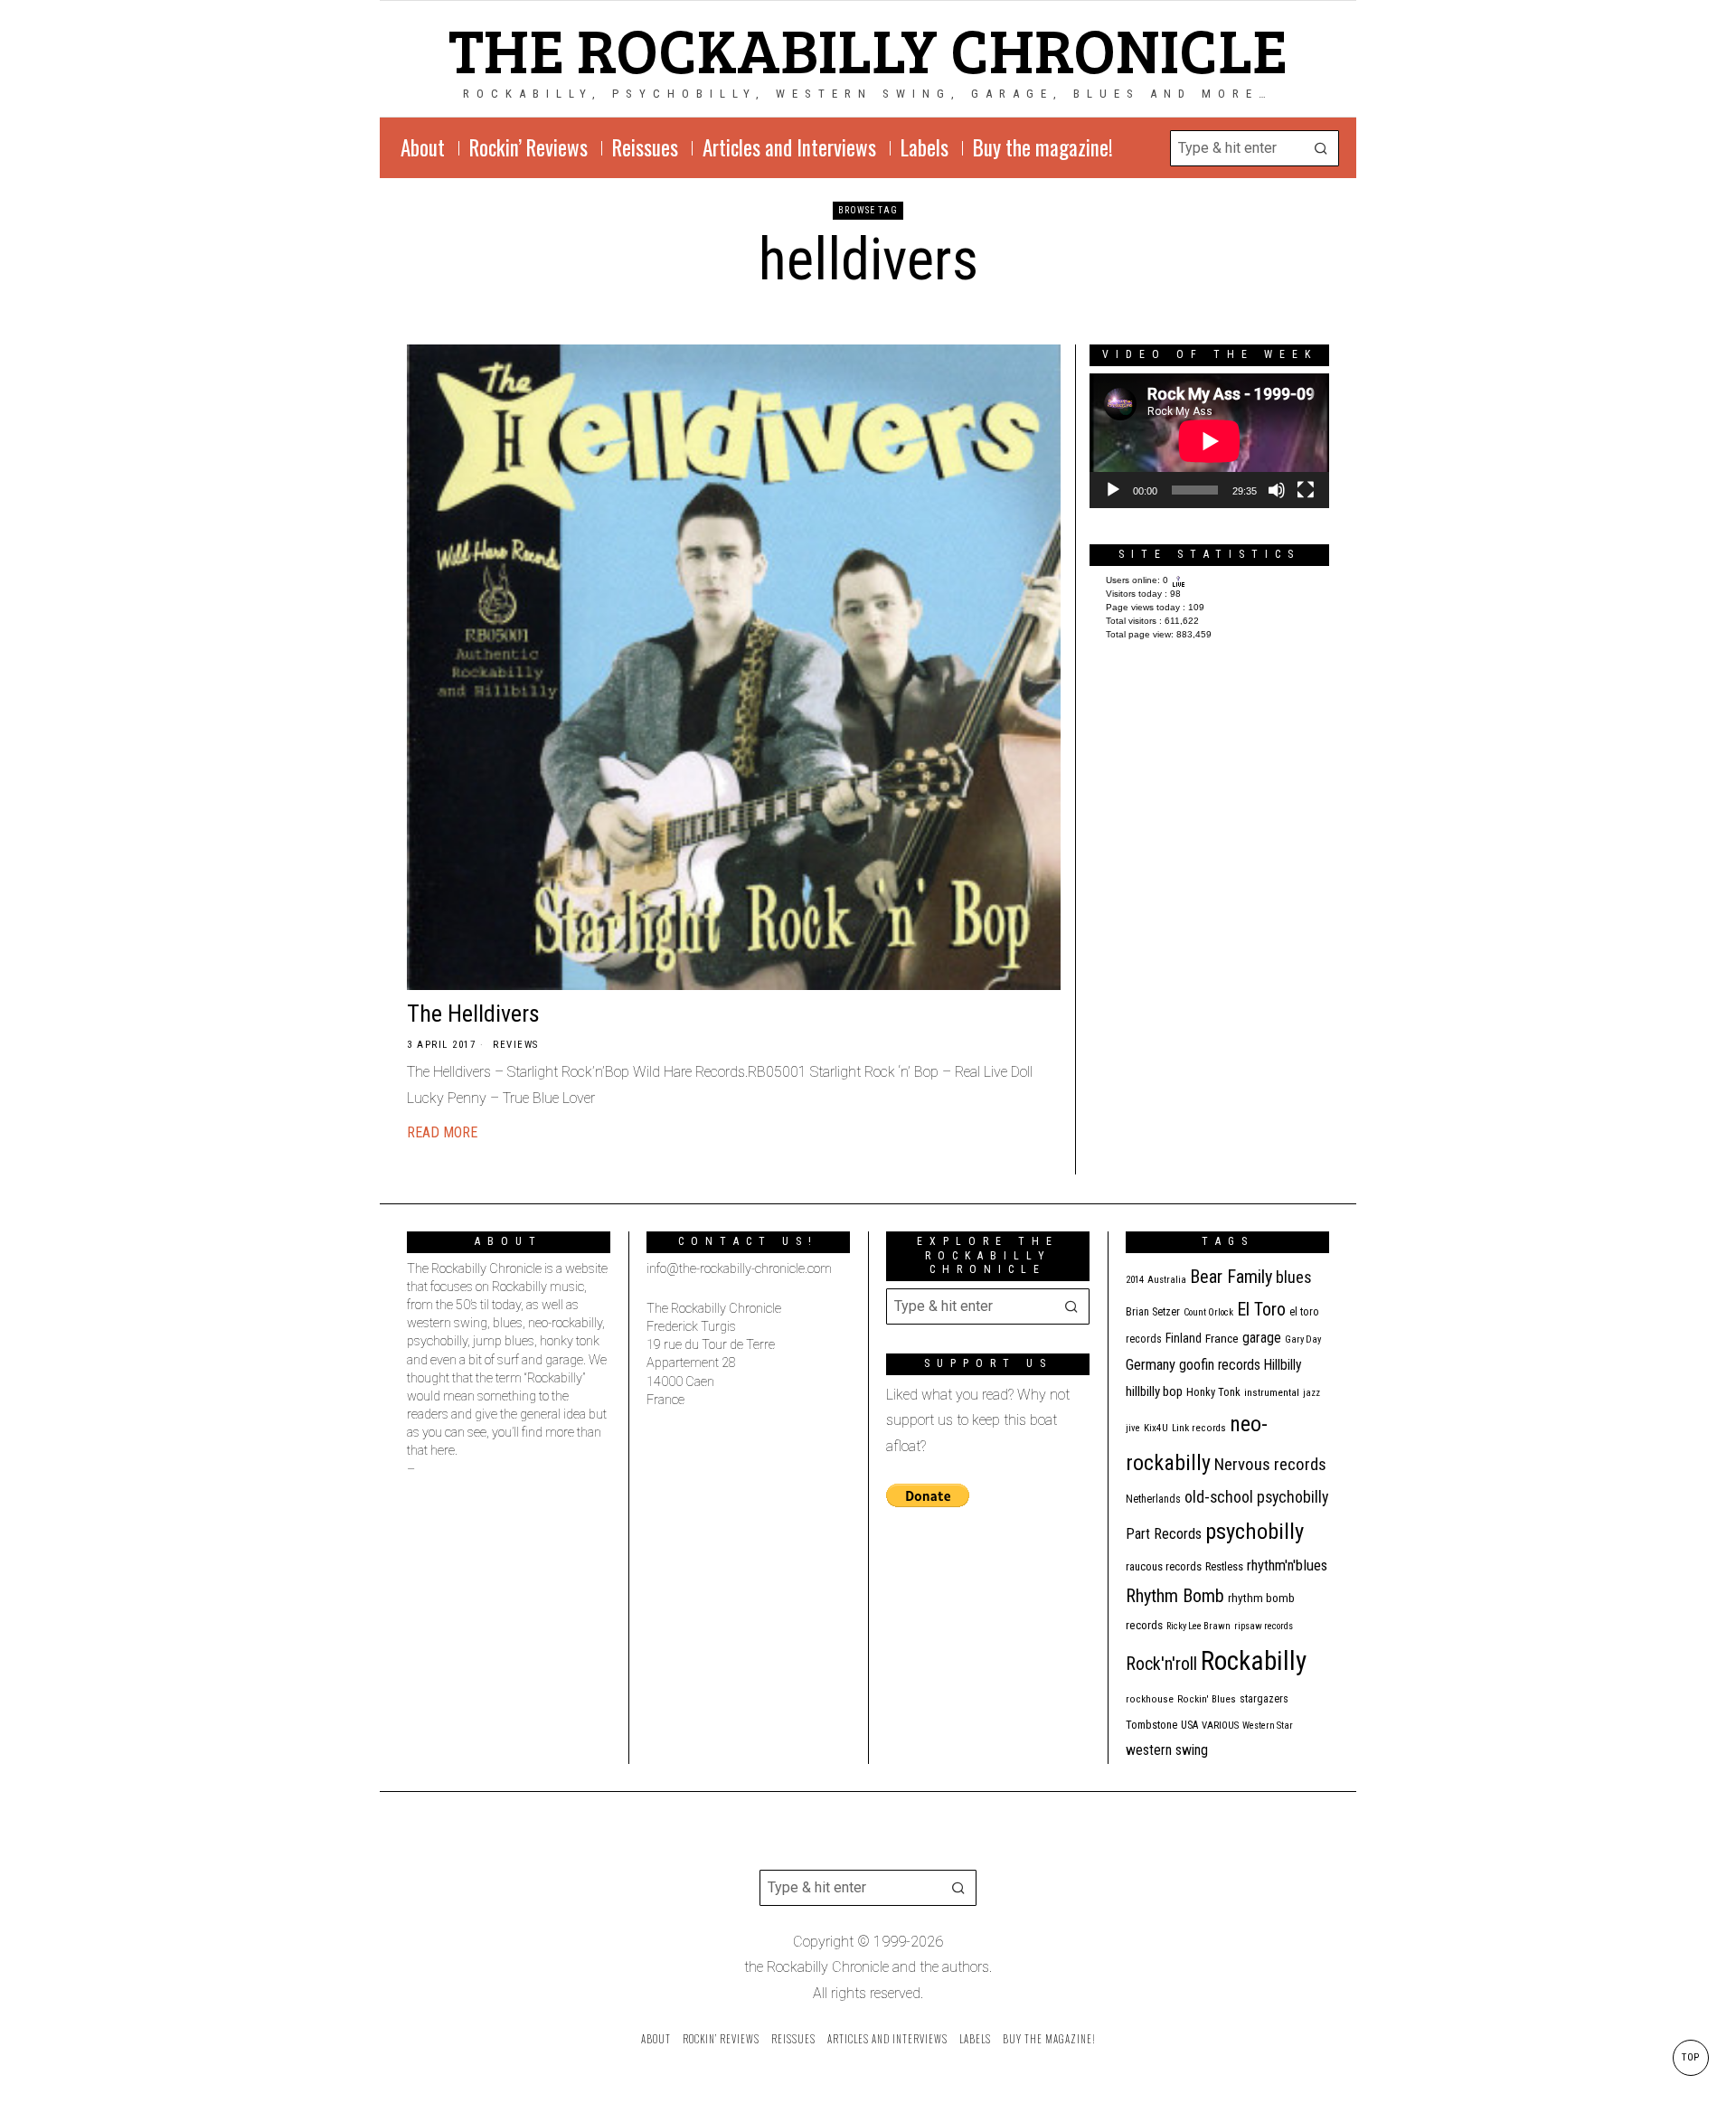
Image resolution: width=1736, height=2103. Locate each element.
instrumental (1272, 1392)
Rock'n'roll (1161, 1664)
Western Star (1268, 1726)
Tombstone (1151, 1725)
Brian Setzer (1153, 1312)
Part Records (1164, 1534)
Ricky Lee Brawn (1198, 1626)
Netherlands (1153, 1499)
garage (1262, 1338)
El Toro (1261, 1309)
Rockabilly (1254, 1661)
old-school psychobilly (1256, 1497)
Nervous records (1270, 1464)
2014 (1135, 1280)
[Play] (1113, 490)
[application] (1209, 441)
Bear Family (1231, 1277)
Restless (1224, 1566)
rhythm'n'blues (1287, 1565)
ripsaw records (1264, 1626)
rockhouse (1150, 1699)
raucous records (1164, 1566)
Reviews (516, 1045)
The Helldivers (473, 1014)
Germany (1151, 1365)
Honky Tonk (1213, 1392)
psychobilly (1255, 1531)
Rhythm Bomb (1175, 1596)
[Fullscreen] (1306, 490)
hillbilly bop (1154, 1391)
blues (1294, 1277)
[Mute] (1277, 490)
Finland (1184, 1338)
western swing (1167, 1750)
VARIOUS (1220, 1726)
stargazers (1264, 1699)
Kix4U (1156, 1428)
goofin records (1220, 1365)
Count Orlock (1208, 1312)
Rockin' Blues (1207, 1699)
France (1222, 1338)
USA (1189, 1725)
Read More (442, 1132)
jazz (1311, 1393)
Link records (1199, 1428)
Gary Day (1303, 1339)
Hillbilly (1283, 1365)
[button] (1321, 148)
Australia (1167, 1280)
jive (1133, 1428)
